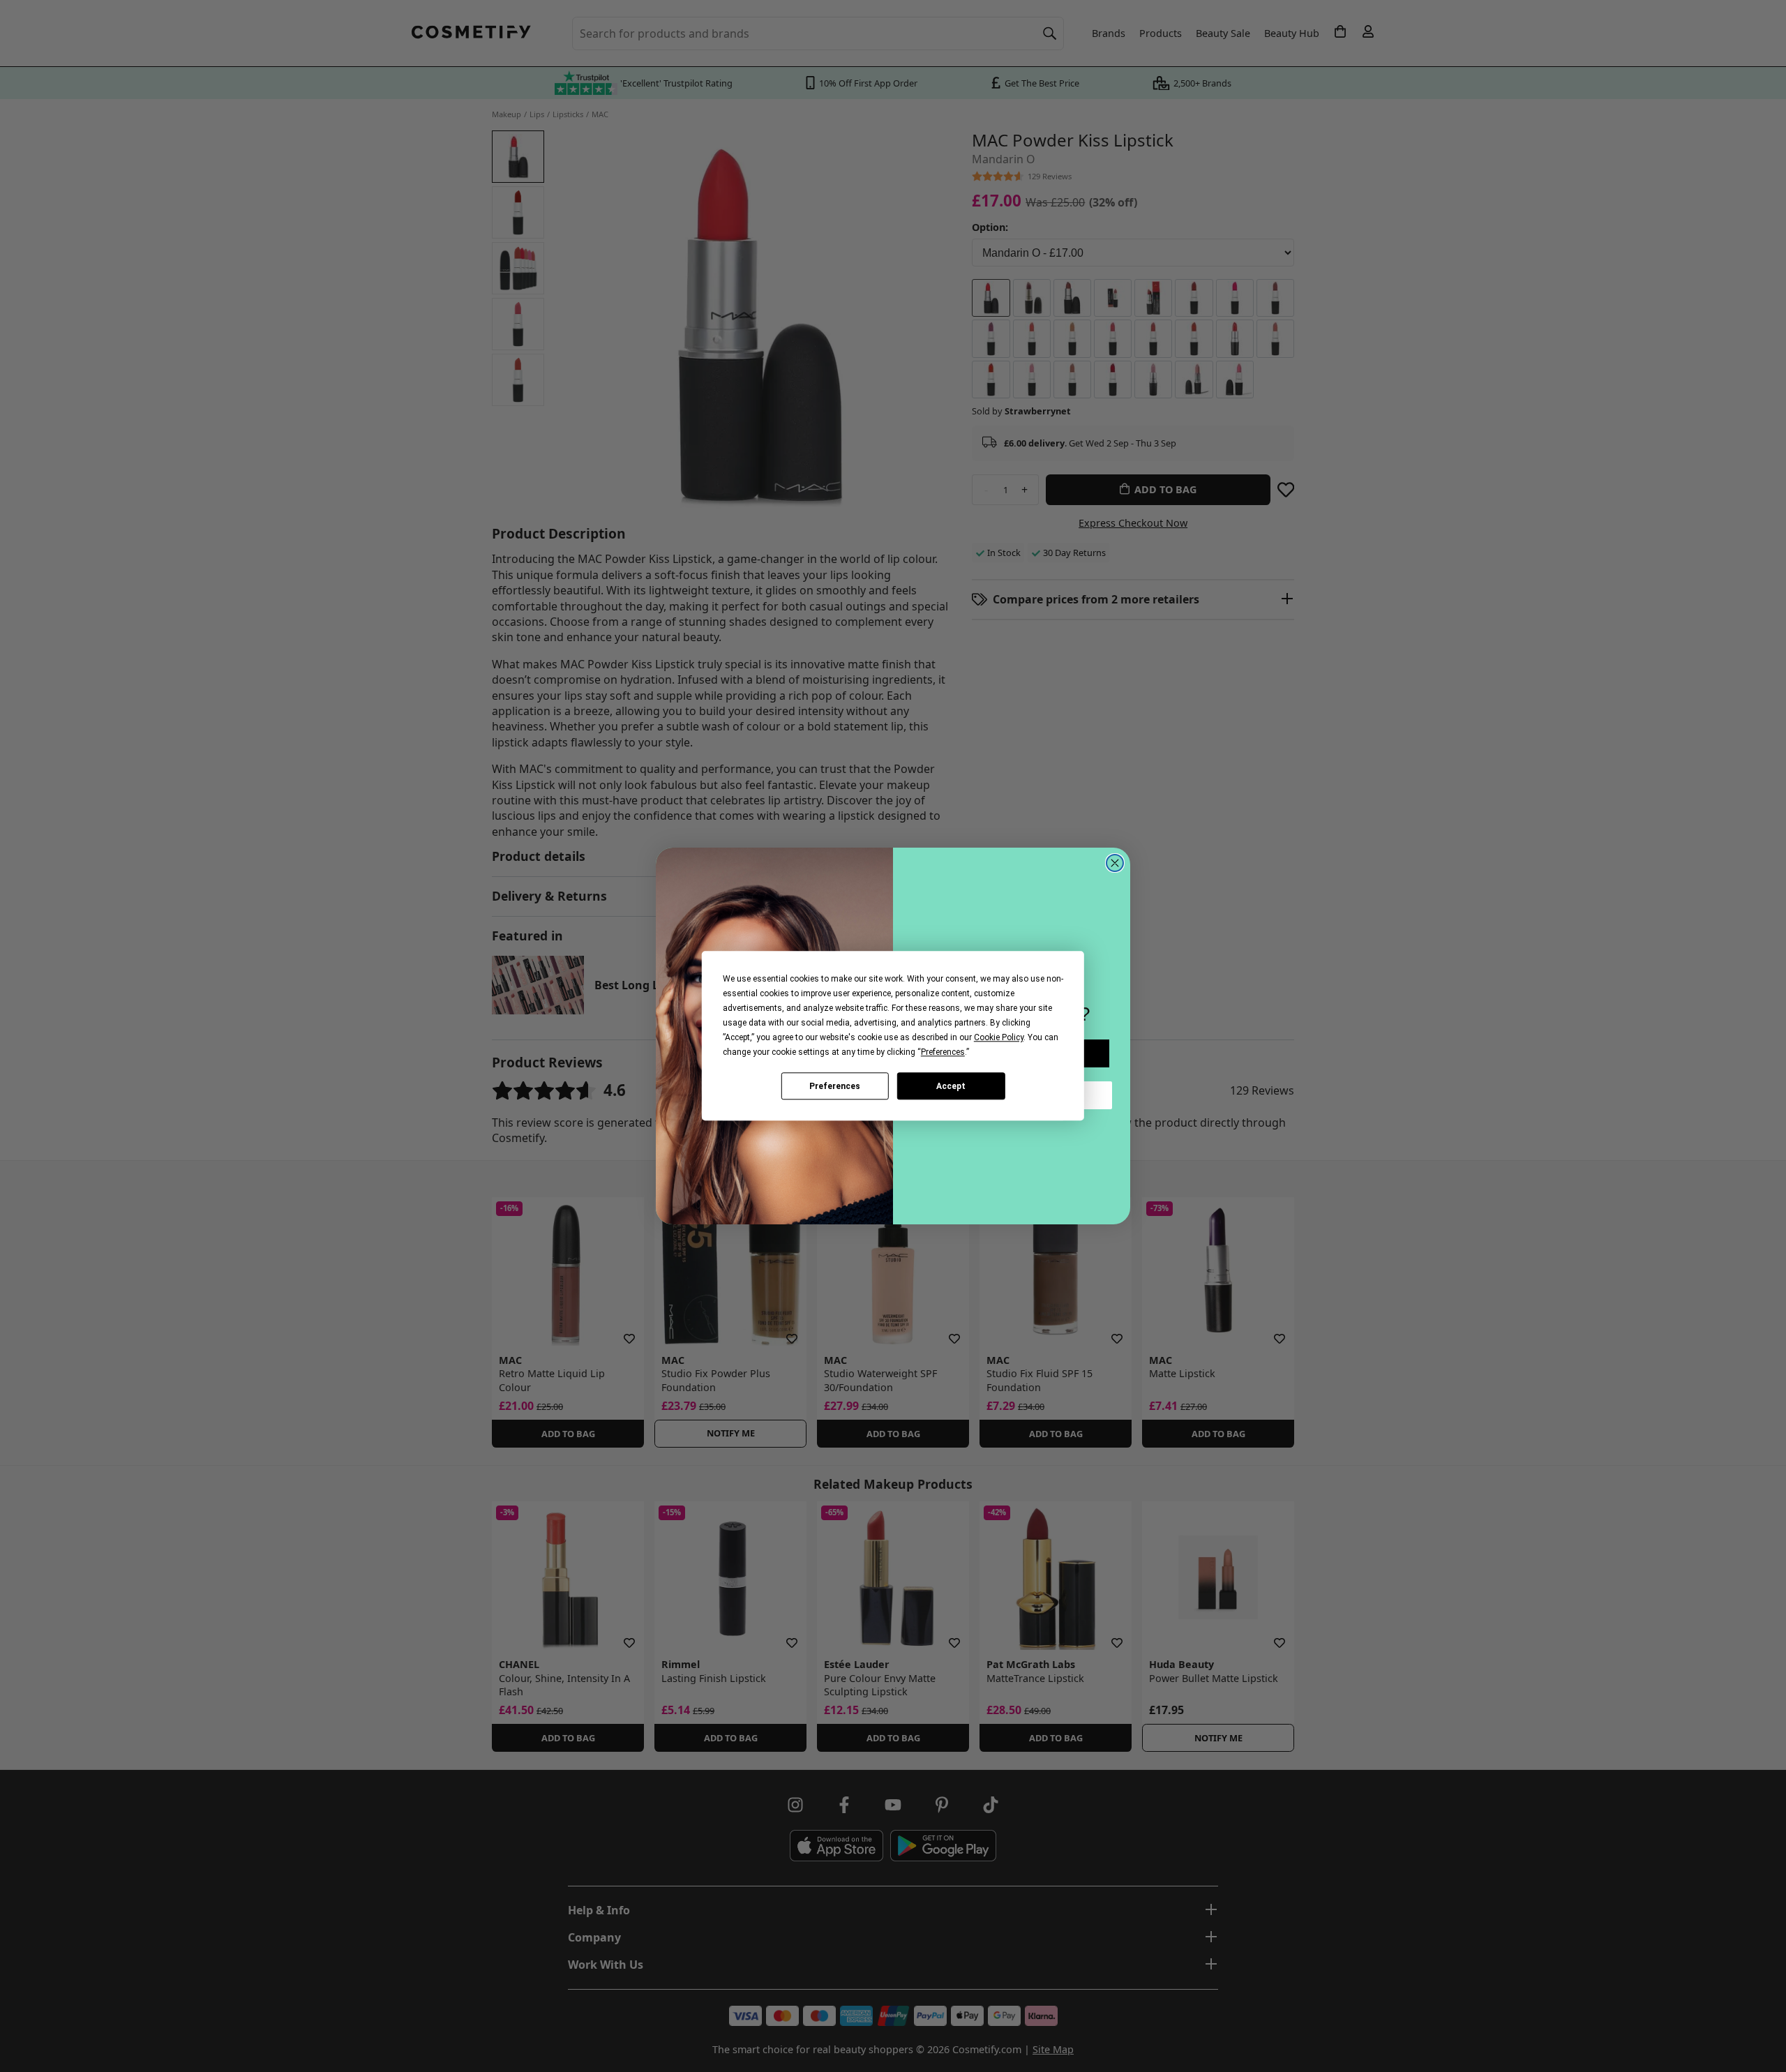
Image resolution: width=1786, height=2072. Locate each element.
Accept (951, 1086)
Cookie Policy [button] (999, 1037)
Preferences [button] (943, 1052)
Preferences (835, 1086)
